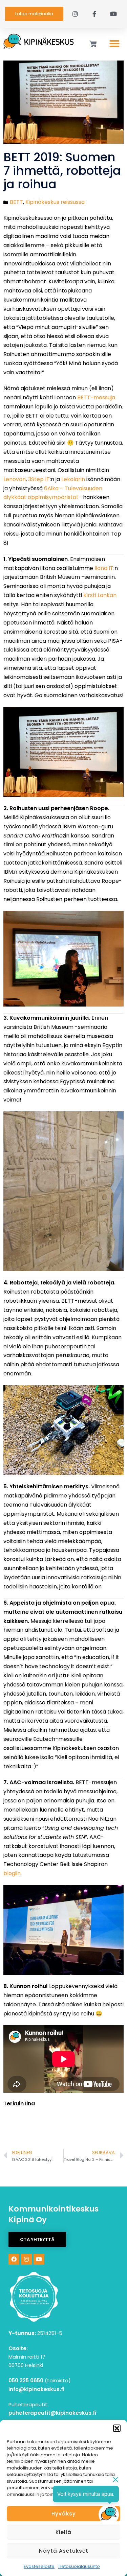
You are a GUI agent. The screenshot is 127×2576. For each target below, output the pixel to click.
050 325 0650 (26, 2380)
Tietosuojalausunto (79, 2566)
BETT (16, 202)
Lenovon (15, 479)
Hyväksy (64, 2514)
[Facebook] (14, 2259)
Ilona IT (104, 568)
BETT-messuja (96, 397)
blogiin (12, 1873)
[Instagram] (26, 2259)
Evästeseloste (39, 2566)
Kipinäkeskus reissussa (55, 202)
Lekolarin (73, 479)
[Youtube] (39, 2259)
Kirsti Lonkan (100, 595)
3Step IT (39, 479)
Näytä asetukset (64, 2551)
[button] (117, 2428)
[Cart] (93, 44)
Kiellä (63, 2532)
